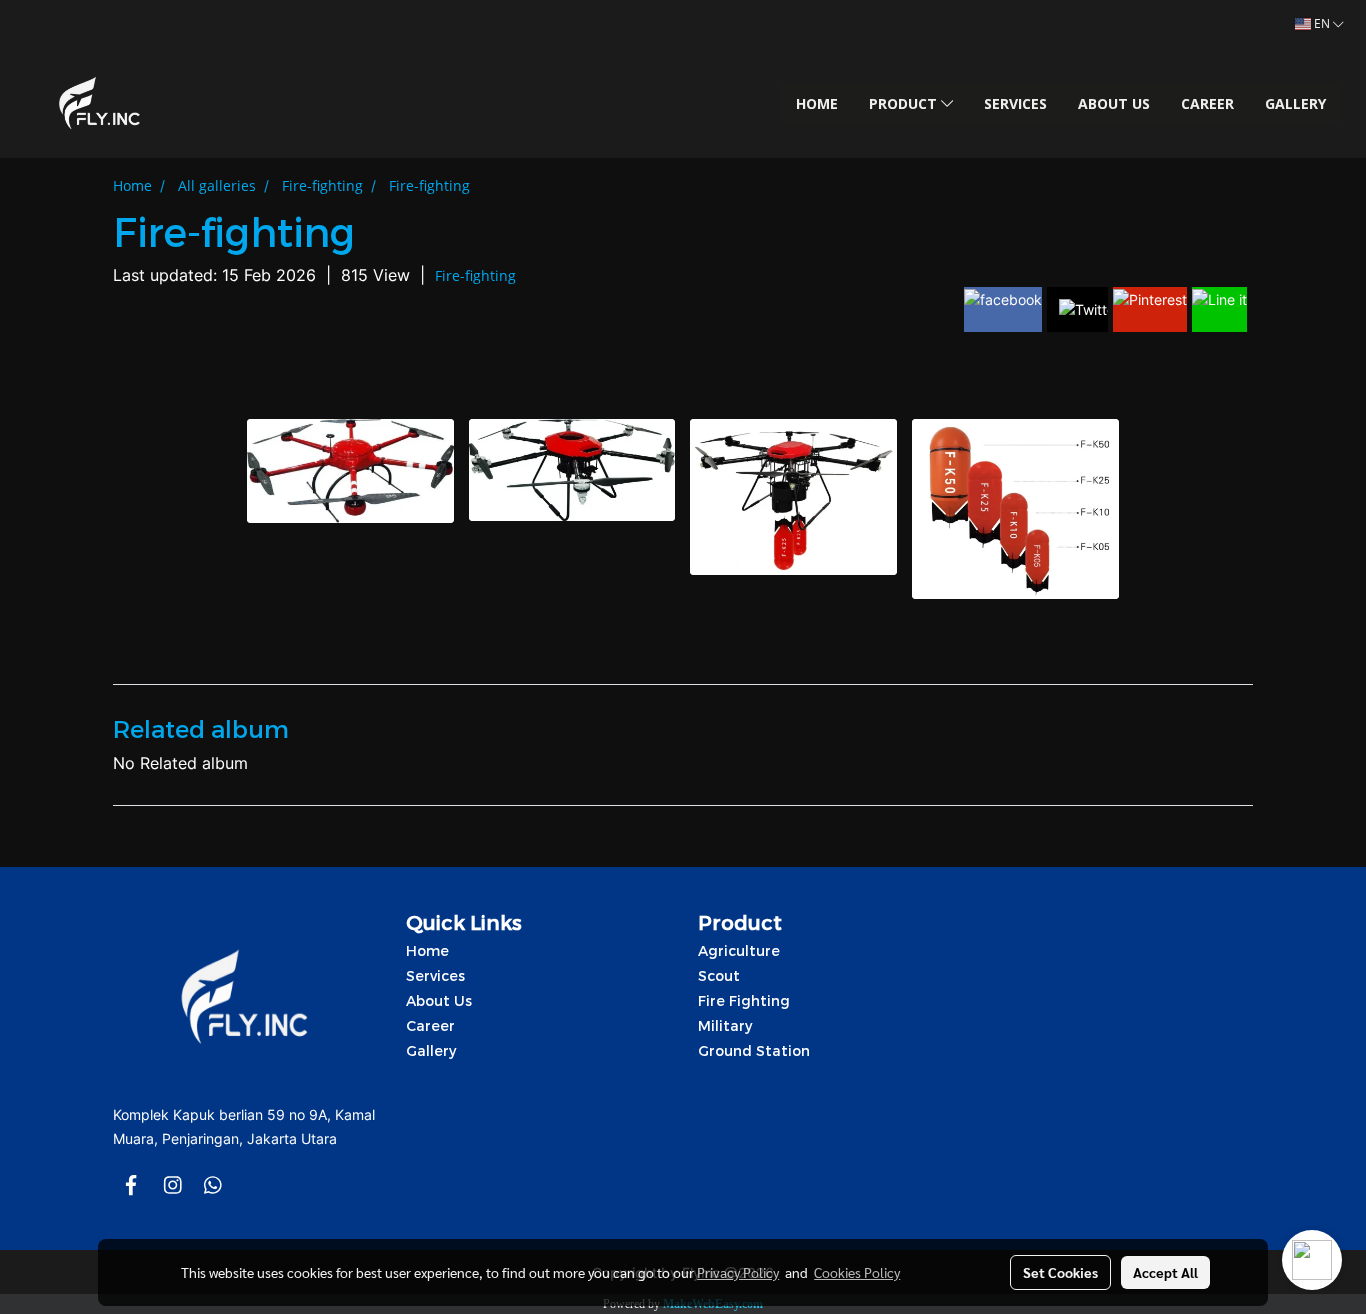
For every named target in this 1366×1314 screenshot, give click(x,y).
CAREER (1207, 103)
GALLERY (1295, 103)
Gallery (431, 1050)
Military (725, 1025)
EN (1322, 23)
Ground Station (754, 1050)
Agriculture (739, 950)
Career (430, 1025)
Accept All (1165, 1272)
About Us (439, 1000)
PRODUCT (905, 103)
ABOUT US (1114, 103)
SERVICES (1015, 103)
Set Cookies (1060, 1272)
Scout (719, 975)
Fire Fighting (744, 1000)
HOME (817, 103)
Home (427, 950)
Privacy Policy (738, 1272)
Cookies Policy (857, 1272)
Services (435, 975)
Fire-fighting (475, 275)
